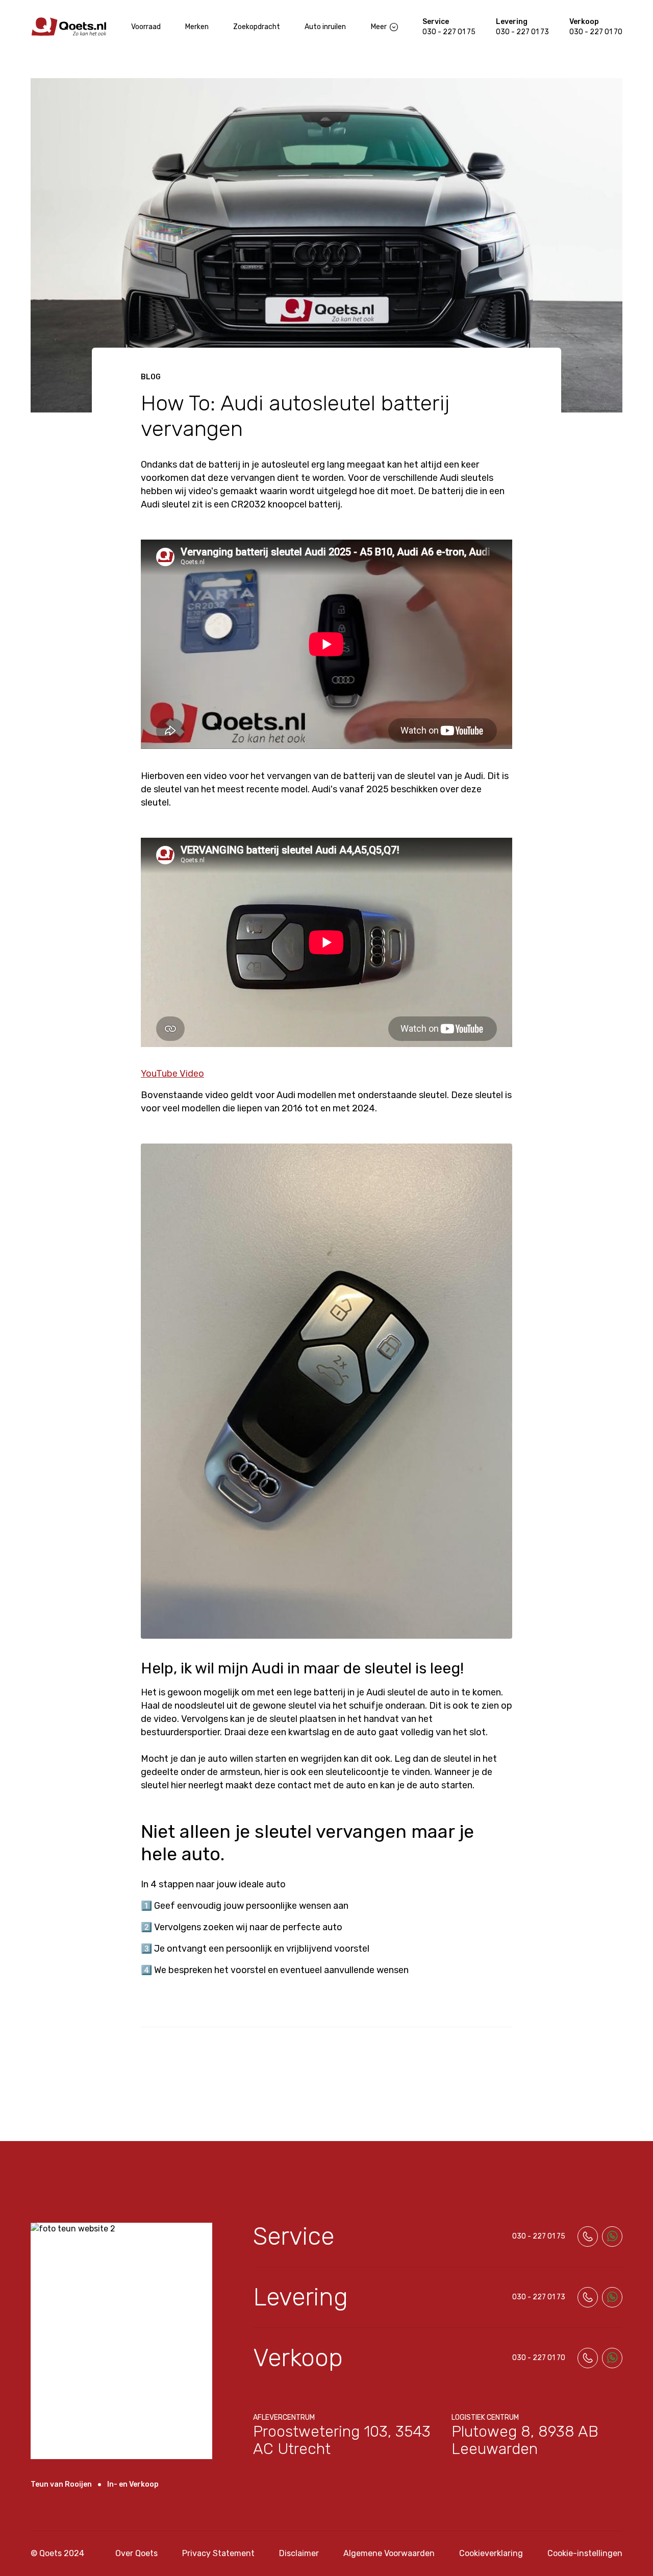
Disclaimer (299, 2553)
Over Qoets (136, 2553)
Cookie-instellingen (585, 2553)
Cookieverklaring (491, 2553)
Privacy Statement (218, 2553)
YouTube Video (172, 1074)
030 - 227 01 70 (596, 32)
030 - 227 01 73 (522, 32)
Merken (197, 27)
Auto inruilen (325, 27)
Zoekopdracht (257, 27)
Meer (379, 27)
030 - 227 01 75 (449, 32)
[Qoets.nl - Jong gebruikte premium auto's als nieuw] (69, 27)
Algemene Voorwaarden (389, 2553)
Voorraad (146, 27)
